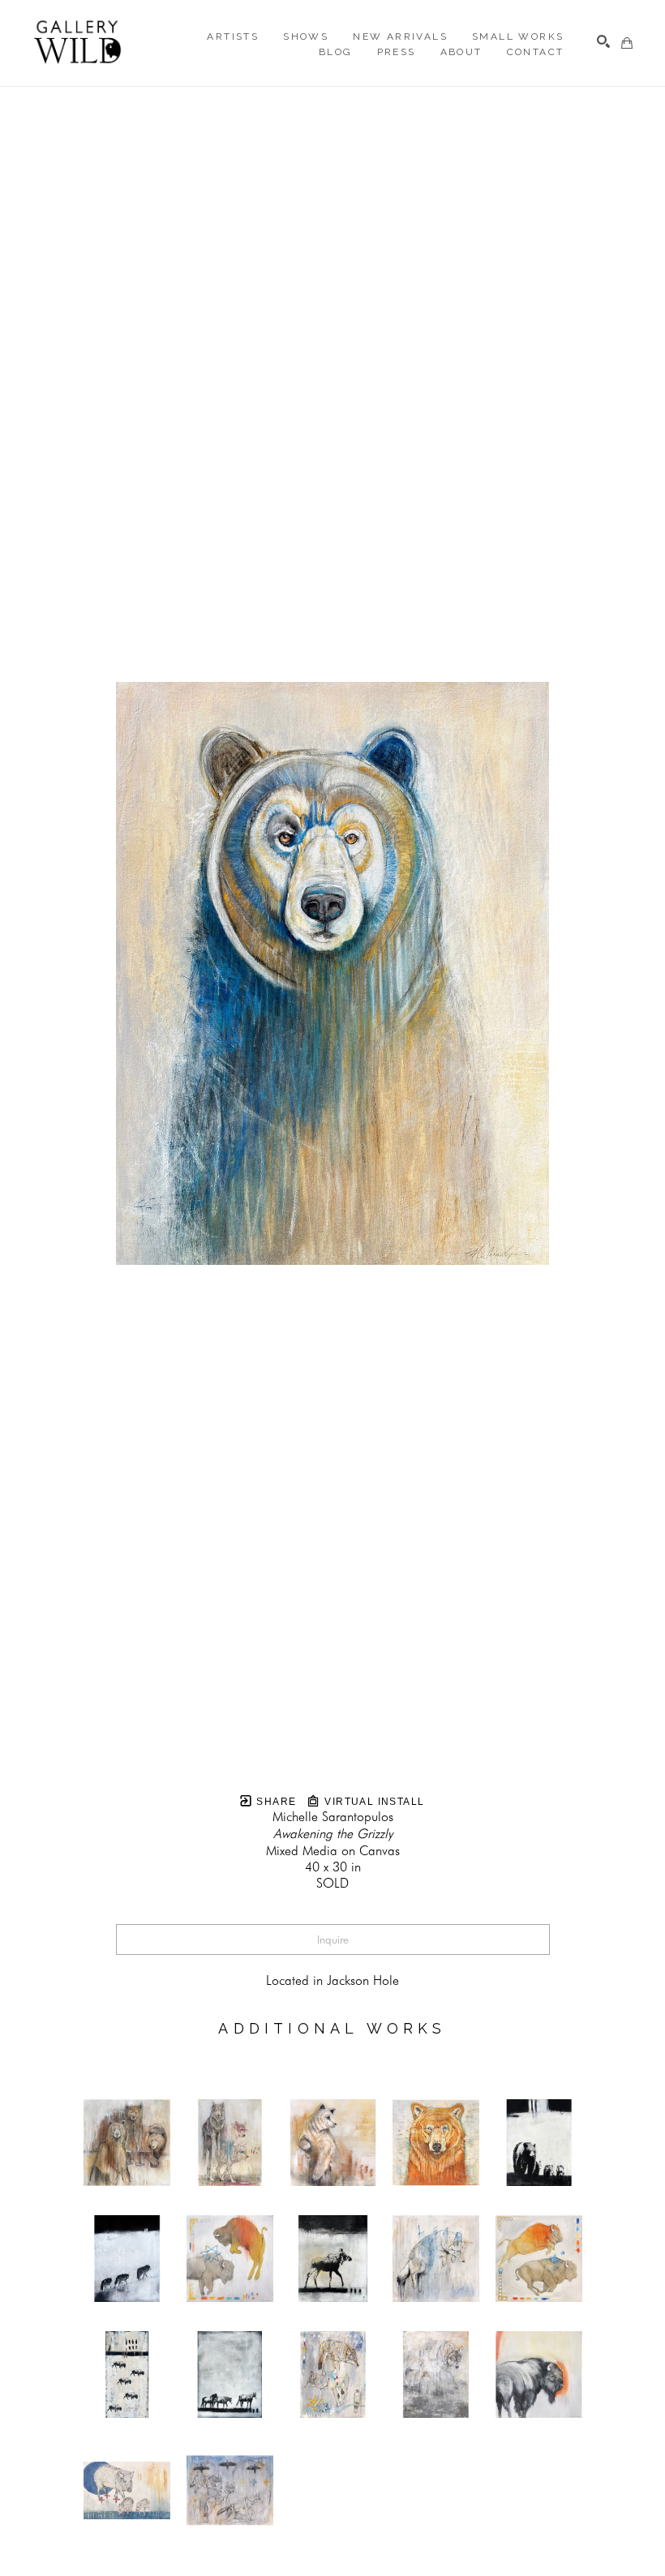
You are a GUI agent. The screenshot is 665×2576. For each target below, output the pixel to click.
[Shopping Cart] (627, 43)
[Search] (603, 41)
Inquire (333, 1940)
